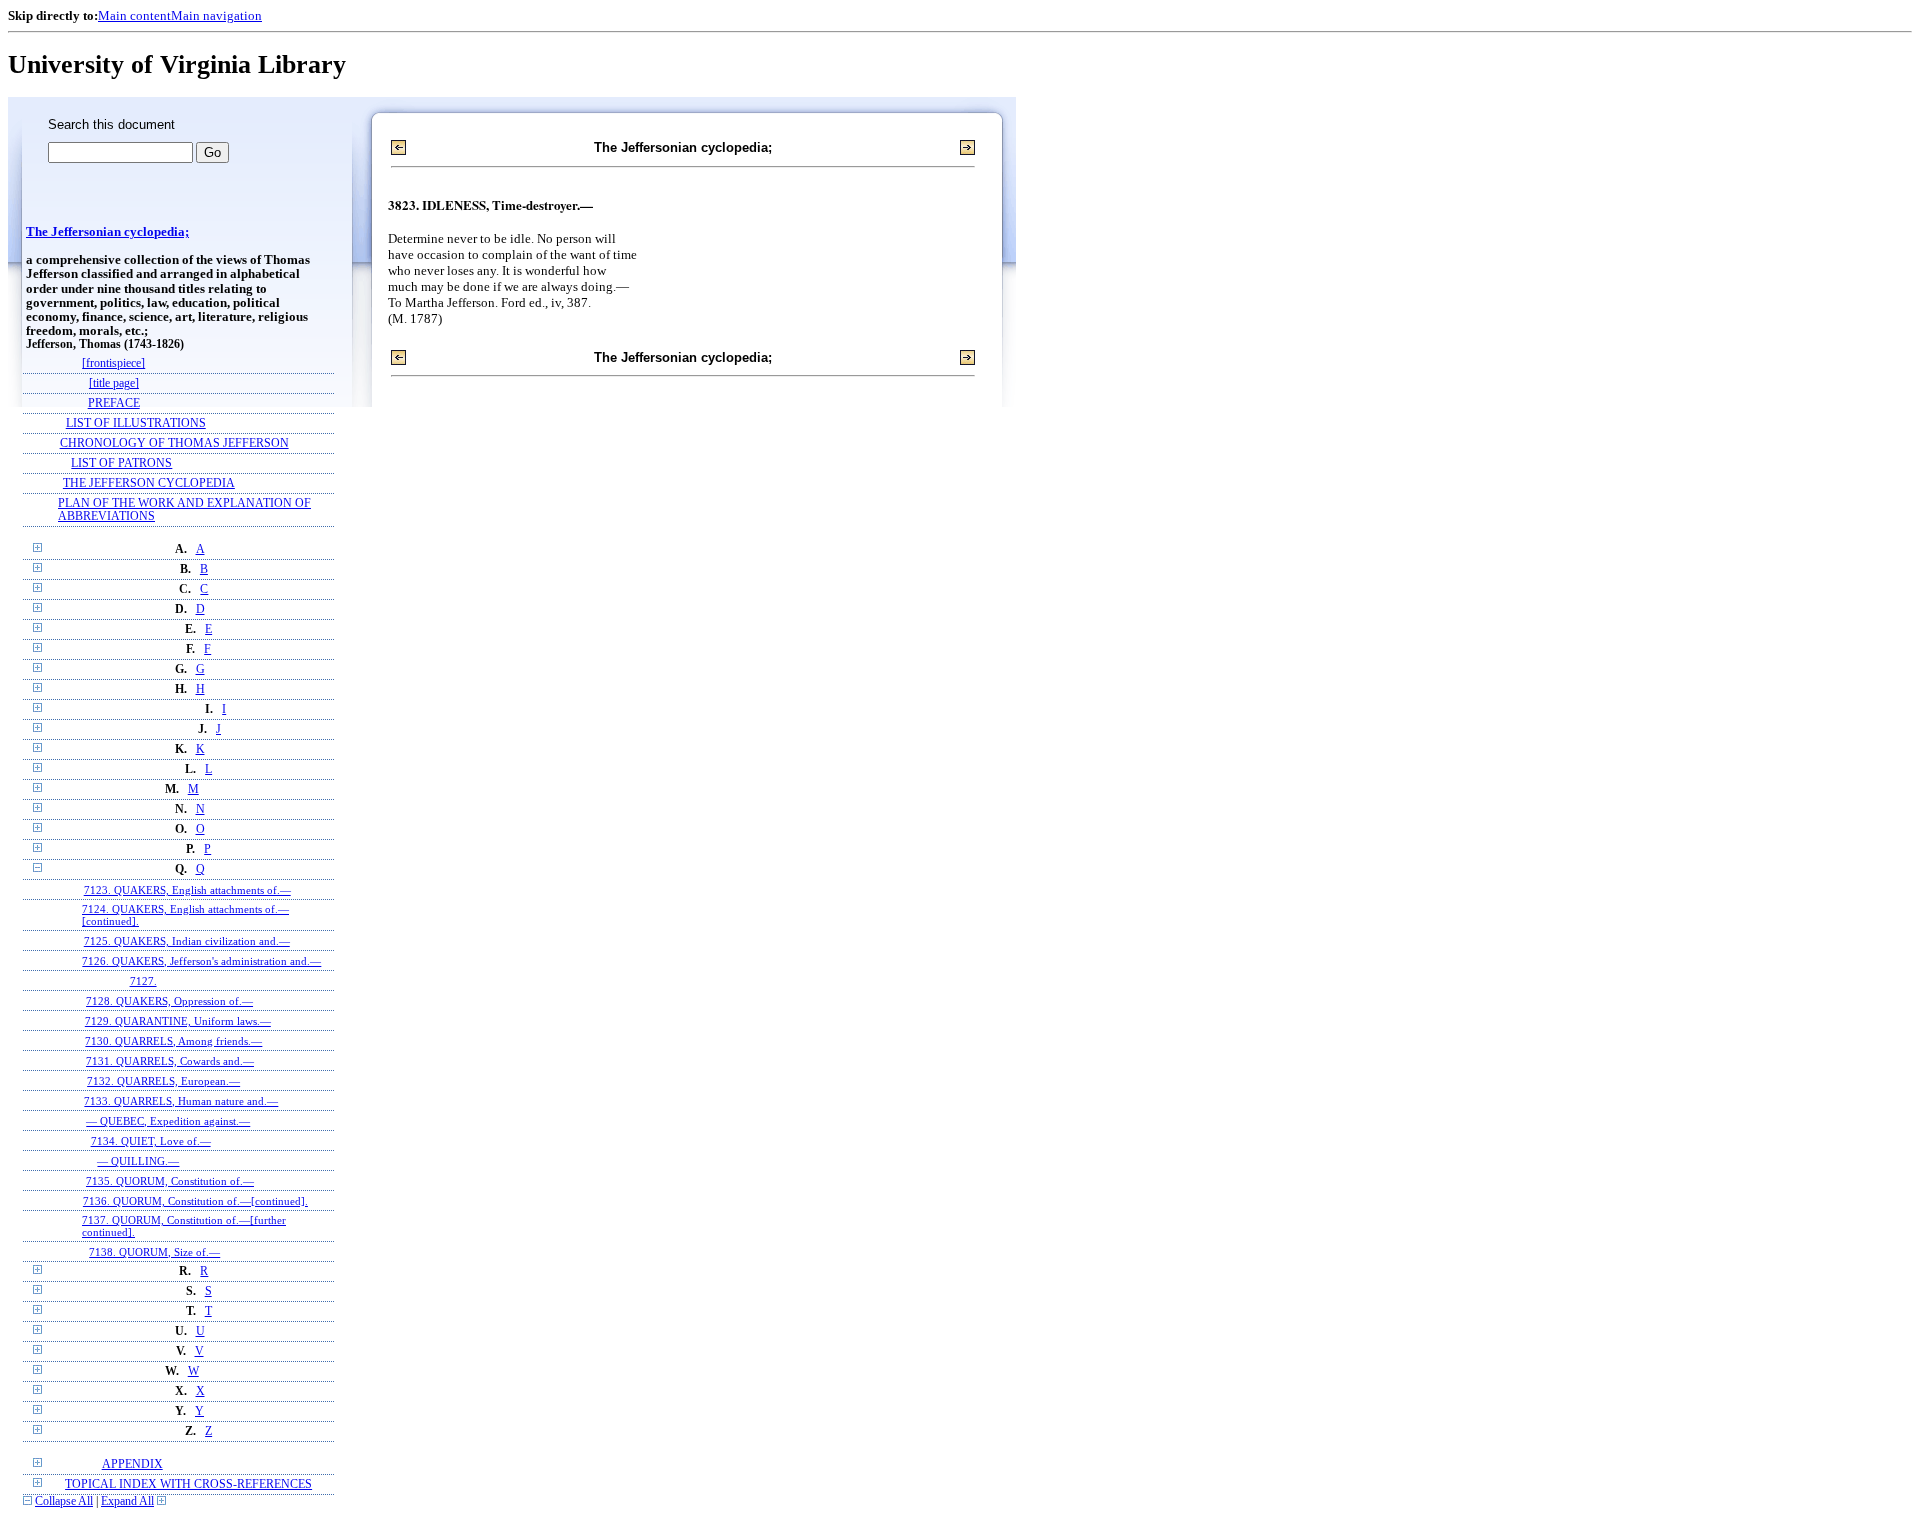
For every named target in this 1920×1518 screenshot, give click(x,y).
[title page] (114, 383)
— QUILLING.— (138, 1161)
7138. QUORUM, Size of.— (154, 1252)
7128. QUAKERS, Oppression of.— (169, 1001)
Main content (134, 15)
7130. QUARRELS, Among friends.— (173, 1041)
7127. (143, 981)
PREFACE (114, 403)
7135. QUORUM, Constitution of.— (170, 1181)
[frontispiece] (113, 363)
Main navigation (216, 15)
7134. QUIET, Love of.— (151, 1141)
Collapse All (64, 1501)
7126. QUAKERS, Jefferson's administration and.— (201, 961)
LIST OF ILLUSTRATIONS (136, 423)
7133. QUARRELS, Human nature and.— (181, 1101)
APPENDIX (132, 1464)
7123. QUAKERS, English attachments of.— (187, 890)
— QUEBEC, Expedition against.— (168, 1121)
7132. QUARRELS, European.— (163, 1081)
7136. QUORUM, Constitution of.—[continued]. (195, 1201)
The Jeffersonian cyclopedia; (107, 232)
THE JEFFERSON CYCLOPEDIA (149, 483)
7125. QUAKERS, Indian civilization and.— (187, 941)
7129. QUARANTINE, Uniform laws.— (178, 1021)
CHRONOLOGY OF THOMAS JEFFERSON (174, 443)
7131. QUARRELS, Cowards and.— (170, 1061)
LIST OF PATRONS (121, 463)
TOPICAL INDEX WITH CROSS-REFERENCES (188, 1484)
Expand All (127, 1501)
